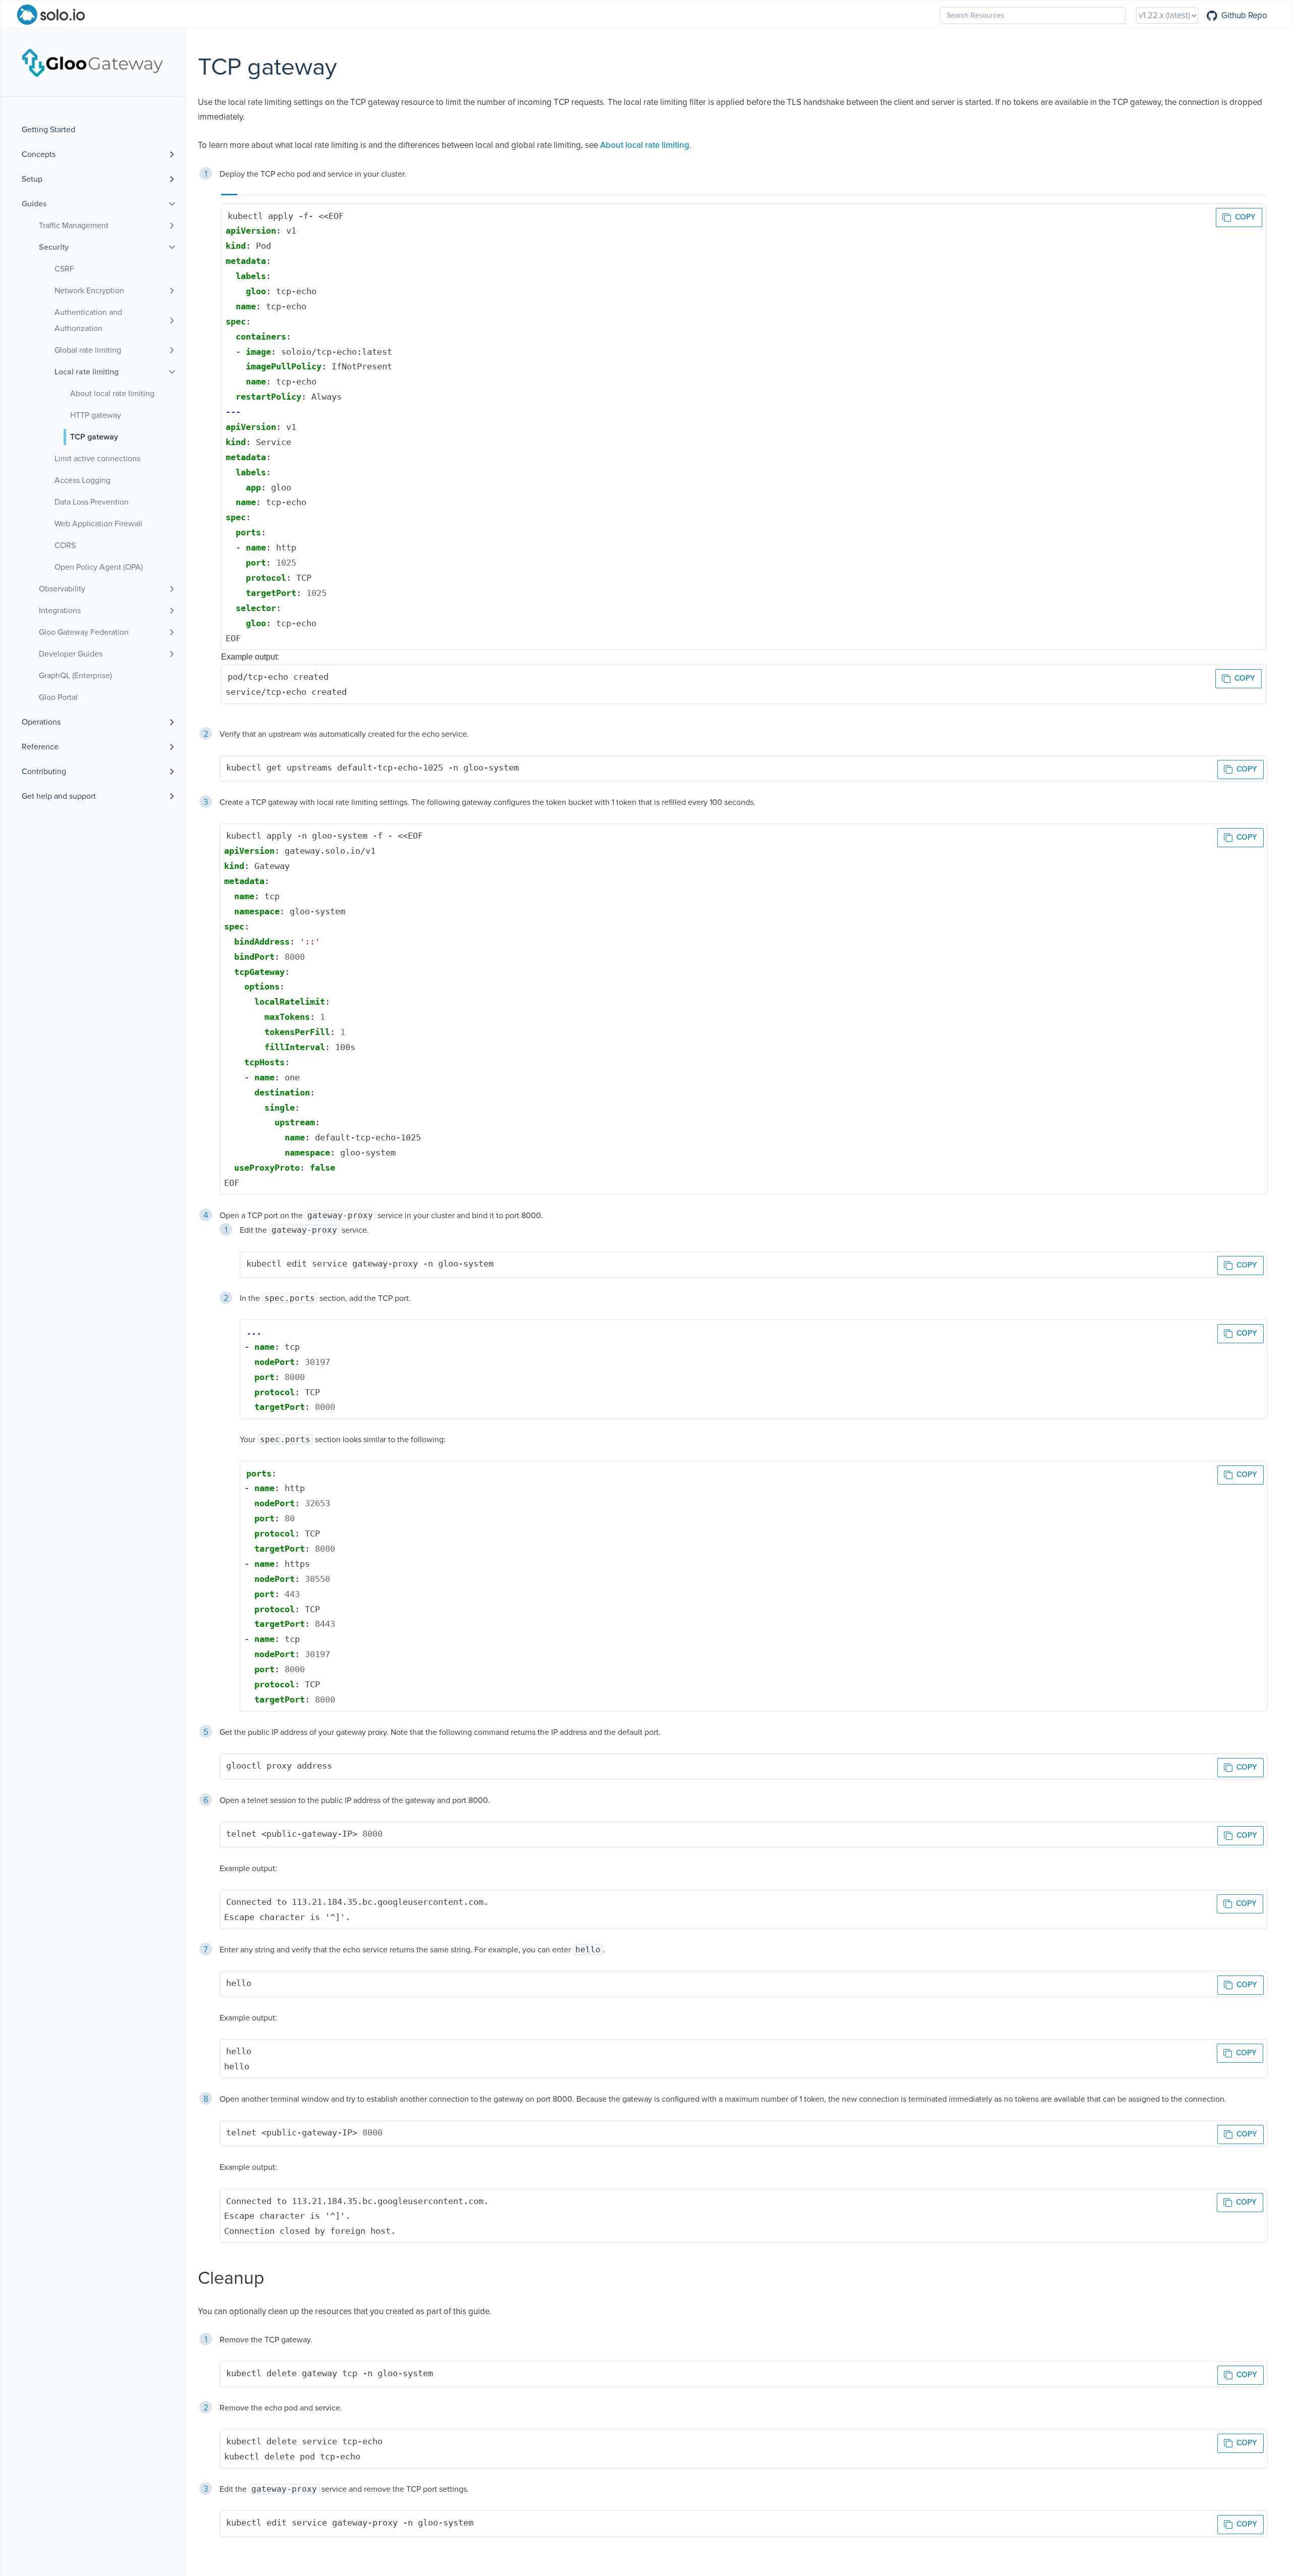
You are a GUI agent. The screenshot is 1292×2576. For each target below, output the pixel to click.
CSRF (64, 269)
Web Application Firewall (98, 524)
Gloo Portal (58, 697)
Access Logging (83, 480)
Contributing (44, 772)
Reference (40, 747)
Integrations (60, 611)
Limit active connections (97, 459)
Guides (34, 204)
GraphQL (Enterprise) (75, 676)
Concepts (39, 154)
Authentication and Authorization (88, 320)
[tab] (229, 190)
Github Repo (1244, 16)
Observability (62, 589)
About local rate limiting (112, 394)
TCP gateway (94, 437)
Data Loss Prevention (92, 502)
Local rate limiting (87, 372)
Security (54, 247)
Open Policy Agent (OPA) (99, 567)
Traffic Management (74, 226)
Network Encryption (89, 291)
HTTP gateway (96, 415)
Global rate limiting (88, 350)
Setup (32, 179)
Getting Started (48, 130)
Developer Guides (71, 654)
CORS (65, 545)
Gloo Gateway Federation (84, 632)
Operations (41, 722)
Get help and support (59, 796)
